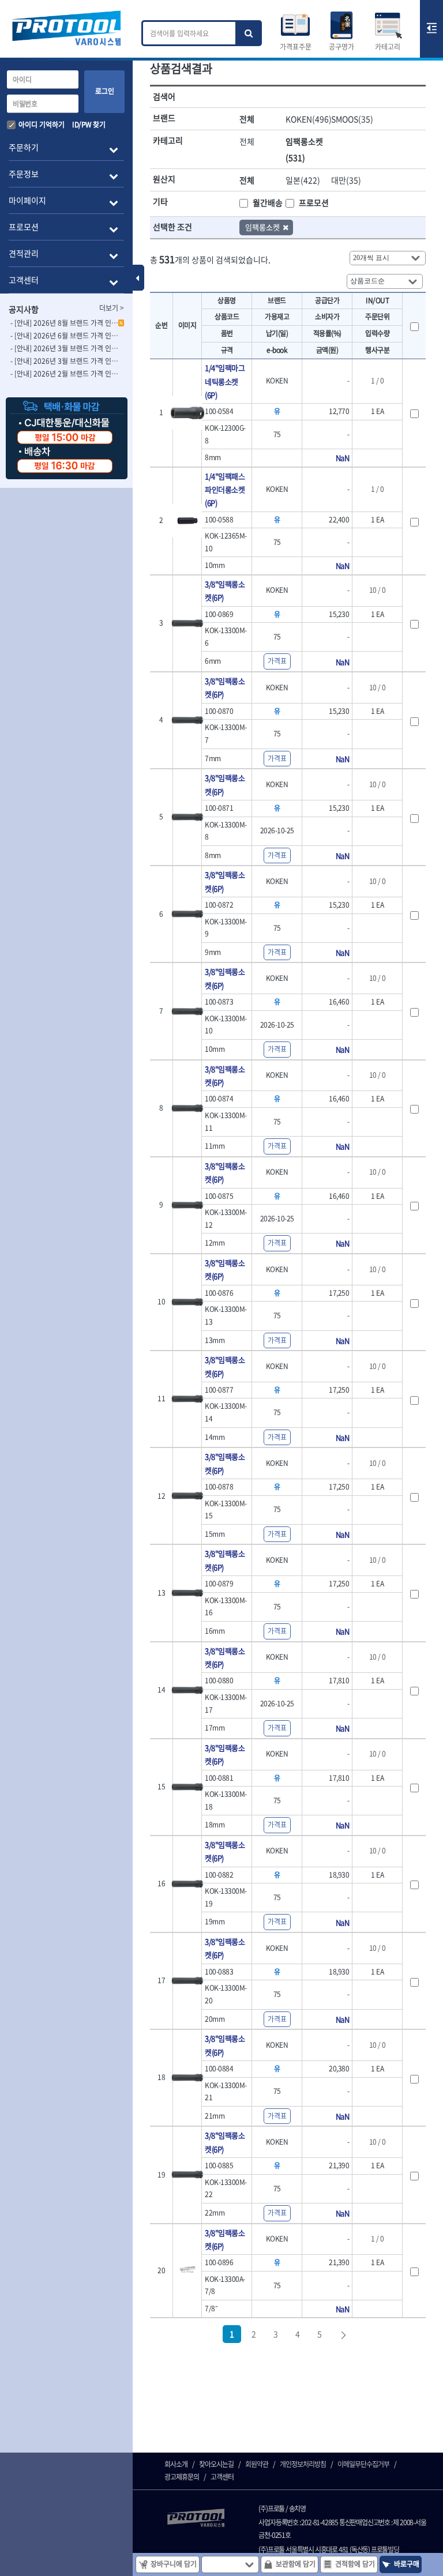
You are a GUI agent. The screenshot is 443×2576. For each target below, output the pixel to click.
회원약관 (257, 2464)
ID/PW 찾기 (89, 125)
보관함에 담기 (296, 2564)
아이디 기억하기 (42, 125)
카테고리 (388, 47)
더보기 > (112, 308)
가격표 (277, 661)
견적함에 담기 (355, 2564)
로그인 (105, 91)
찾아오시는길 (216, 2464)
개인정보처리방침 (303, 2464)
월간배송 (268, 202)
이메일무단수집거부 (363, 2464)
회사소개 (176, 2464)
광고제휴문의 (182, 2477)
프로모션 (314, 202)
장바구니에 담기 (174, 2564)
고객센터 (222, 2477)
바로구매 (407, 2564)
